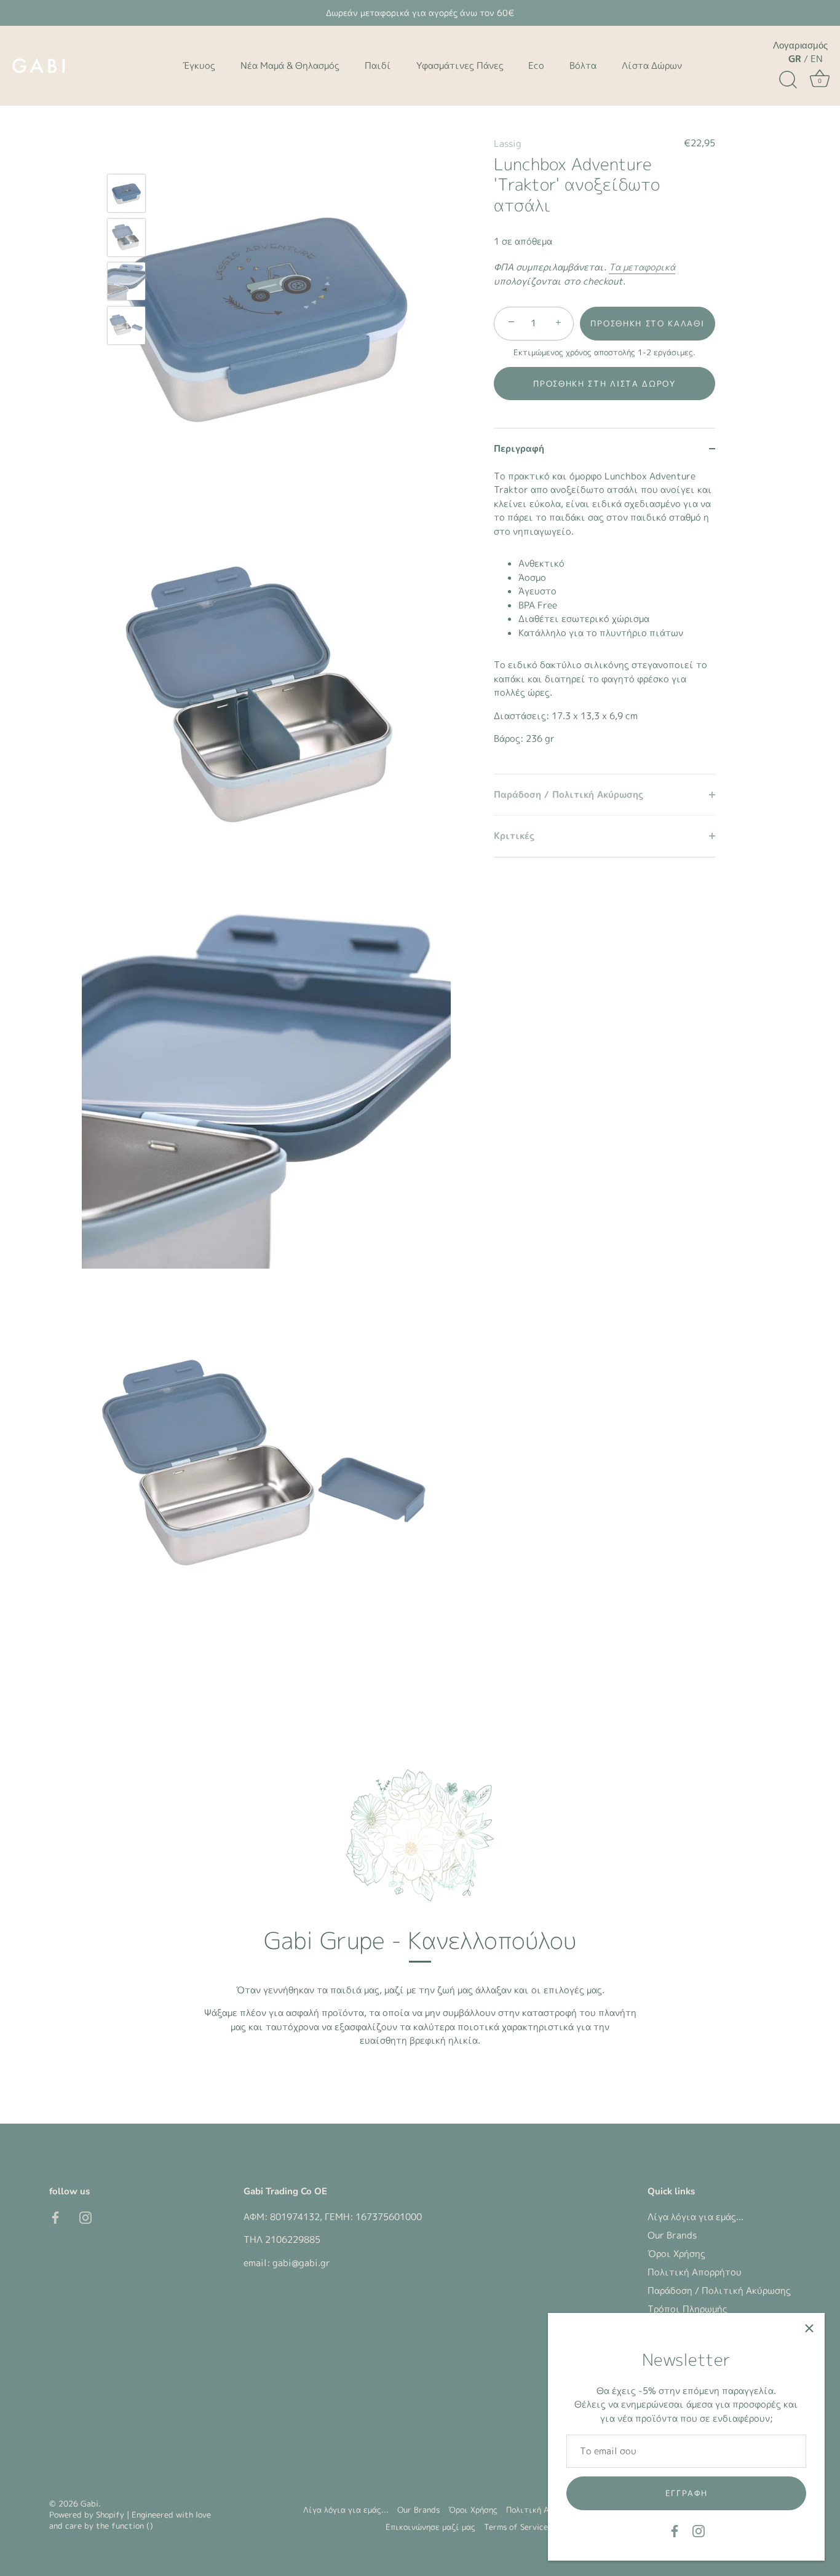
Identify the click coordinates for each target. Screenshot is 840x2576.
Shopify (110, 2515)
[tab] (604, 622)
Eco (536, 65)
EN (817, 59)
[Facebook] (675, 2530)
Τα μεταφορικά (642, 267)
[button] (604, 384)
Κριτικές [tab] (514, 836)
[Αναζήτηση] (788, 80)
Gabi (89, 2503)
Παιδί (378, 65)
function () (132, 2526)
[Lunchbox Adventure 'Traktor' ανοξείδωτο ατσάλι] (126, 193)
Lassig (508, 144)
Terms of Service (516, 2527)
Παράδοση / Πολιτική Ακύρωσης (719, 2290)
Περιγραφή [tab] (519, 448)
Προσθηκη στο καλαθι (647, 323)
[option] (126, 195)
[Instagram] (699, 2530)
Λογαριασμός (800, 45)
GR (795, 59)
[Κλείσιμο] (809, 2328)
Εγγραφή (687, 2493)
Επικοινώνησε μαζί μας (430, 2527)
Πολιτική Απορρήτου (695, 2272)
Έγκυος (199, 65)
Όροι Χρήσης (676, 2254)
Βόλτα (583, 65)
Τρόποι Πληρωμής (687, 2309)
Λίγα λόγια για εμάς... (695, 2217)
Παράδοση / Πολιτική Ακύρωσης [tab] (569, 794)
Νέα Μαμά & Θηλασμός (290, 65)
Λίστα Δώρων (652, 65)
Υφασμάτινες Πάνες (460, 65)
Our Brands (672, 2235)
